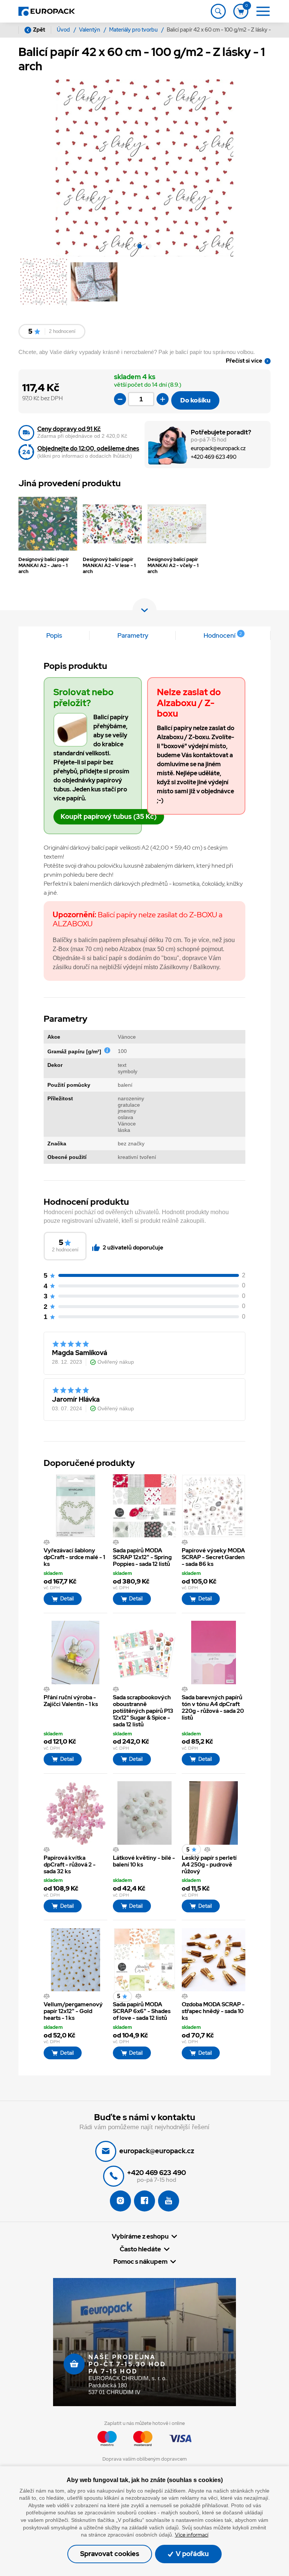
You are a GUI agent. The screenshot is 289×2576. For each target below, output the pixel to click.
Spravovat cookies (110, 2554)
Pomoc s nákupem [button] (140, 2262)
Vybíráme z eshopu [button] (140, 2236)
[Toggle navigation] (218, 11)
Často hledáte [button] (140, 2249)
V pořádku (192, 2554)
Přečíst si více (244, 361)
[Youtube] (169, 2201)
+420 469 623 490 (214, 457)
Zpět (39, 30)
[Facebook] (144, 2201)
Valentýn (90, 30)
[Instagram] (120, 2201)
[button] (140, 247)
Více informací (192, 2535)
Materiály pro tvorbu (134, 30)
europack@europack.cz (218, 448)
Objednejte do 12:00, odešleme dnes (88, 448)
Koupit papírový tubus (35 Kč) (109, 816)
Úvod (64, 30)
